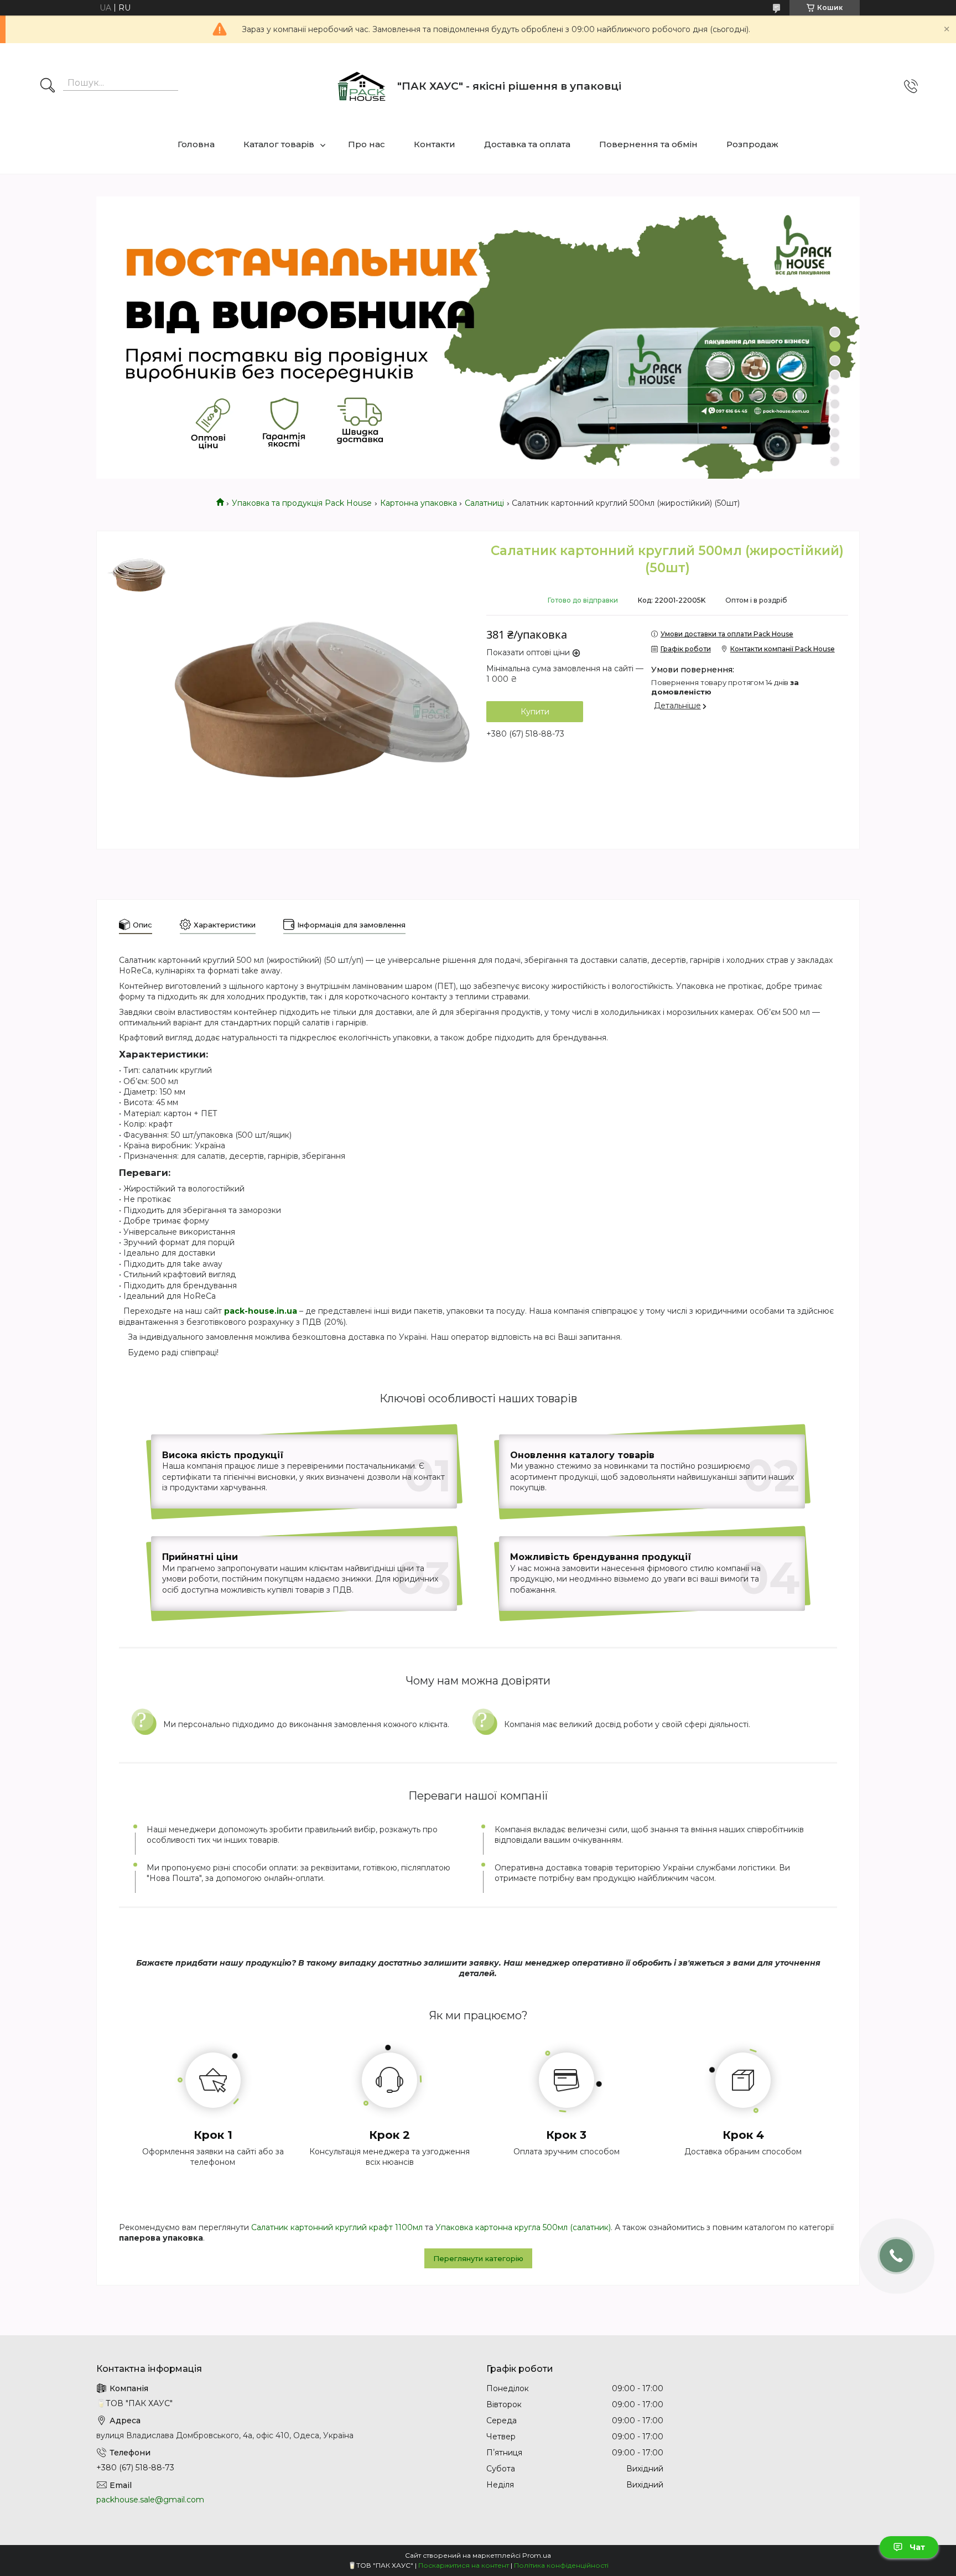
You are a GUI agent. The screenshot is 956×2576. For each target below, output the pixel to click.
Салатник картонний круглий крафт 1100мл (337, 2227)
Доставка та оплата (527, 144)
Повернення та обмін (648, 144)
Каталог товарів (279, 144)
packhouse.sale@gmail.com (150, 2500)
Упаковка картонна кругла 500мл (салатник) (523, 2227)
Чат (917, 2547)
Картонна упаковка (419, 503)
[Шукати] (48, 86)
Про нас (367, 144)
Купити (535, 712)
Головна (196, 144)
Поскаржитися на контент (464, 2565)
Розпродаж (752, 144)
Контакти (435, 144)
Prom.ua (537, 2555)
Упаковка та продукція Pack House (302, 503)
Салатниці (484, 503)
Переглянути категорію (478, 2258)
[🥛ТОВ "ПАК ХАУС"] (361, 86)
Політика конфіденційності (561, 2565)
